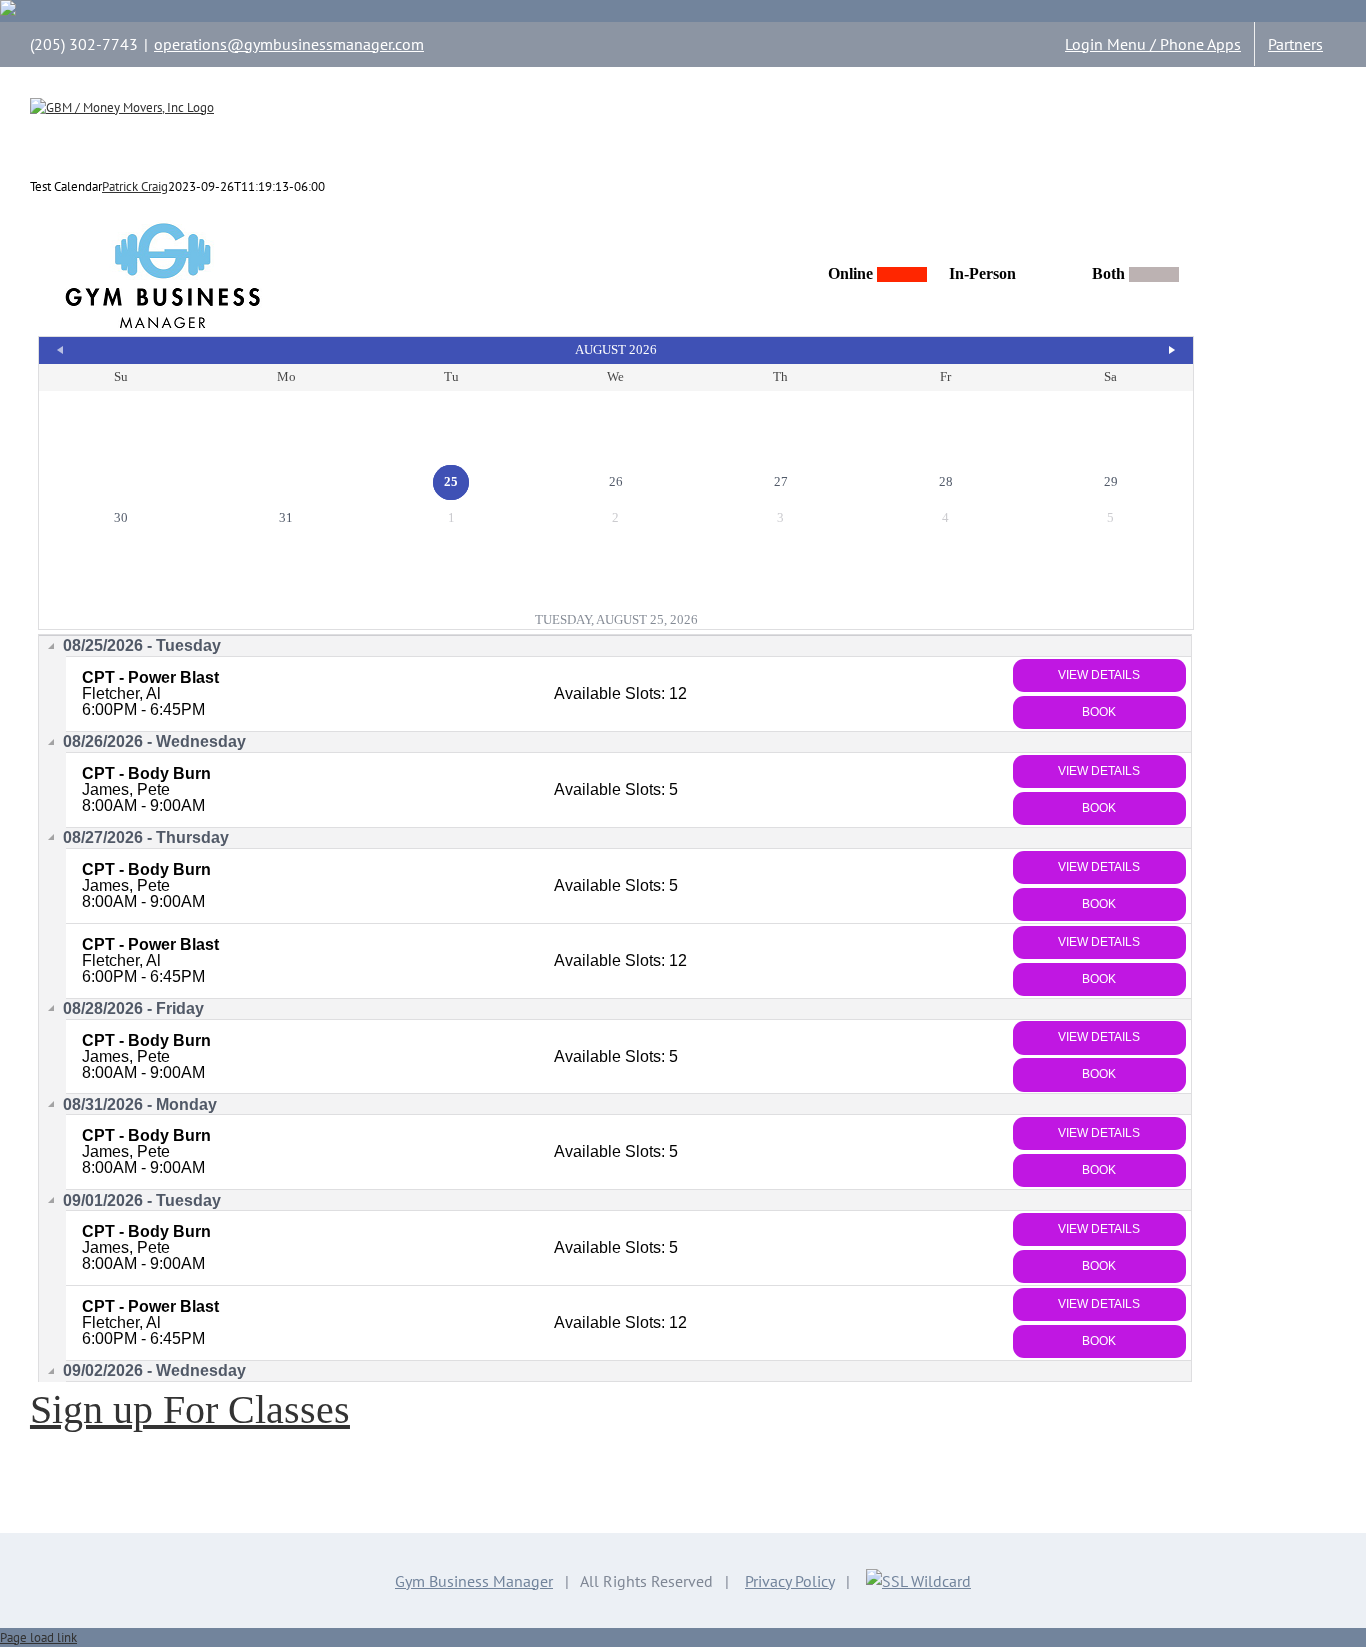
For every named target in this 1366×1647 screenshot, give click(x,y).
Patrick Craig (135, 186)
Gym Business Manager (474, 1581)
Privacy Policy (789, 1581)
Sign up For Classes (190, 1409)
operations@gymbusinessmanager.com (289, 44)
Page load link (38, 1637)
